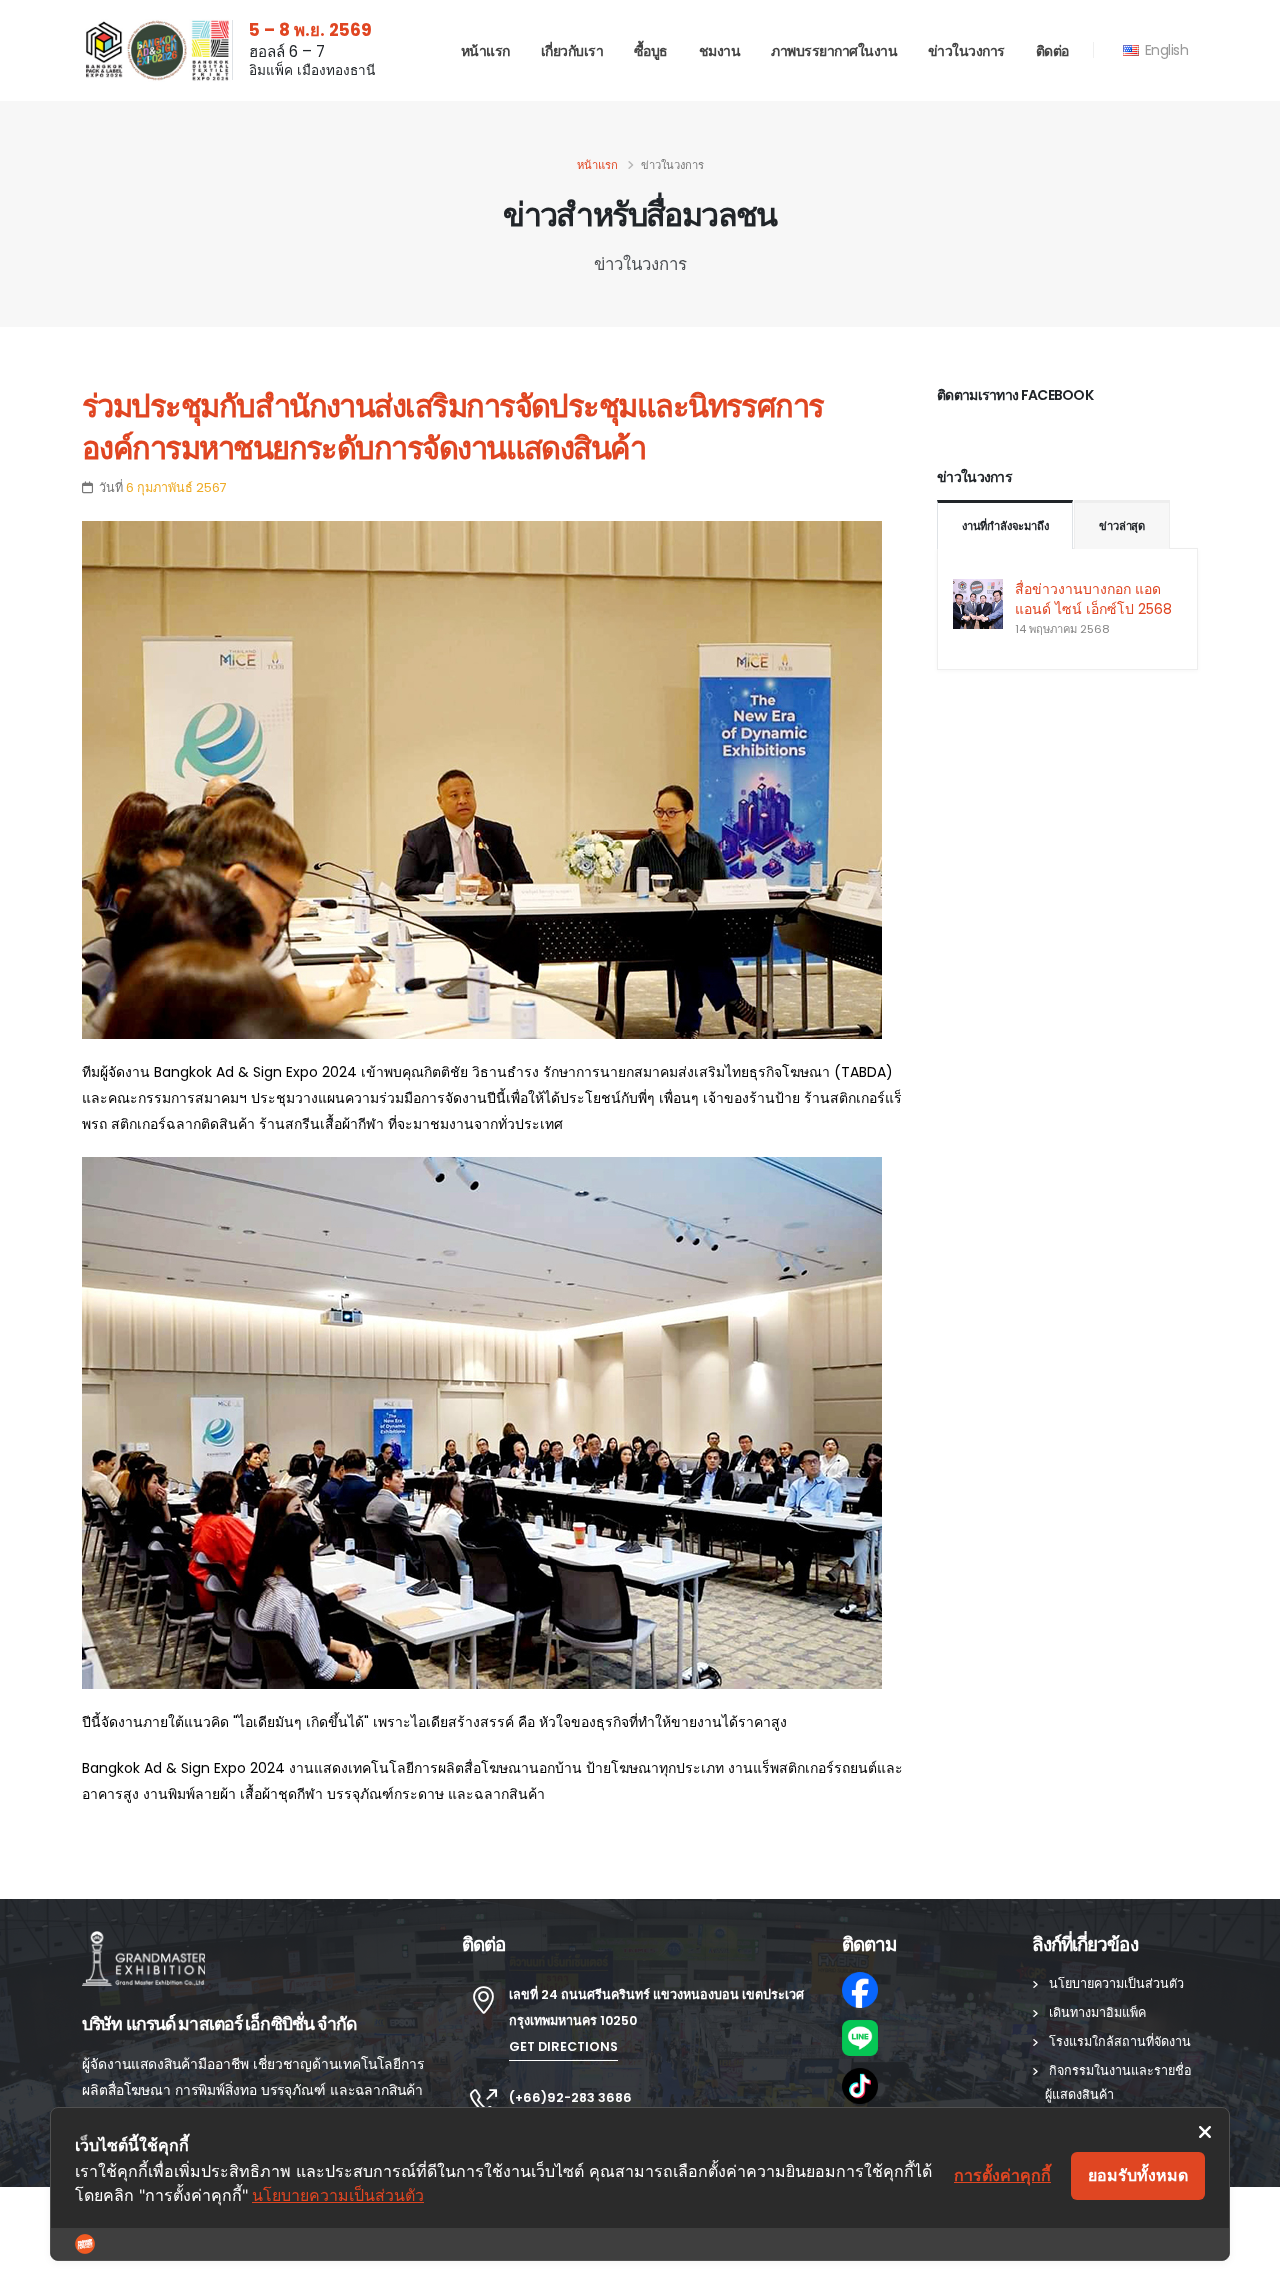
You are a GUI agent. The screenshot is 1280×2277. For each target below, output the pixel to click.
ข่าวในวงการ (966, 51)
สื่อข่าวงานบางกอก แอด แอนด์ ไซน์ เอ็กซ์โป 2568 (1093, 599)
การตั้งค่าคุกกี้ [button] (1002, 2175)
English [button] (1164, 50)
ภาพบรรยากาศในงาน (834, 51)
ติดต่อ (1052, 51)
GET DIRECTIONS (563, 2046)
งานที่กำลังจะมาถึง (1005, 526)
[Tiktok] (925, 2086)
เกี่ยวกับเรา (572, 51)
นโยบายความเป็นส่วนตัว (1116, 1983)
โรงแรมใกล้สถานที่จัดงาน (1120, 2041)
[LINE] (925, 2038)
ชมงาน (720, 51)
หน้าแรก (485, 51)
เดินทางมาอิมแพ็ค (1097, 2012)
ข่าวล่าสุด (1122, 526)
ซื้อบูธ (651, 51)
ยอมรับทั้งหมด (1138, 2175)
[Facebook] (925, 1990)
